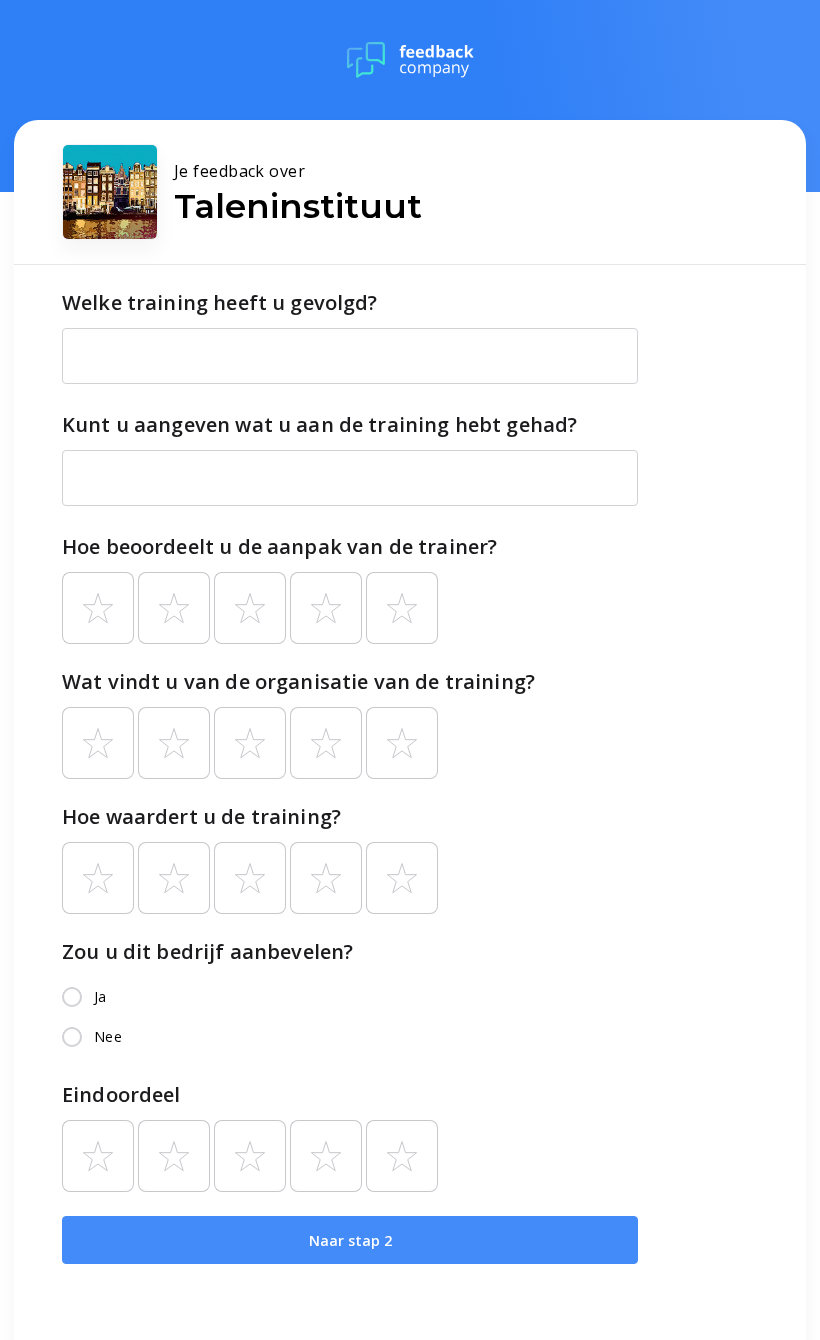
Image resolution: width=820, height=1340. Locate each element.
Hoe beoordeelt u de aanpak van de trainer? (279, 546)
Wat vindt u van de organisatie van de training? (298, 681)
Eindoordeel (121, 1094)
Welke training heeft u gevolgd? (220, 302)
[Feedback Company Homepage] (410, 60)
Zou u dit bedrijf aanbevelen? (207, 951)
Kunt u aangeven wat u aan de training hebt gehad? (319, 424)
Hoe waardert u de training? (201, 816)
